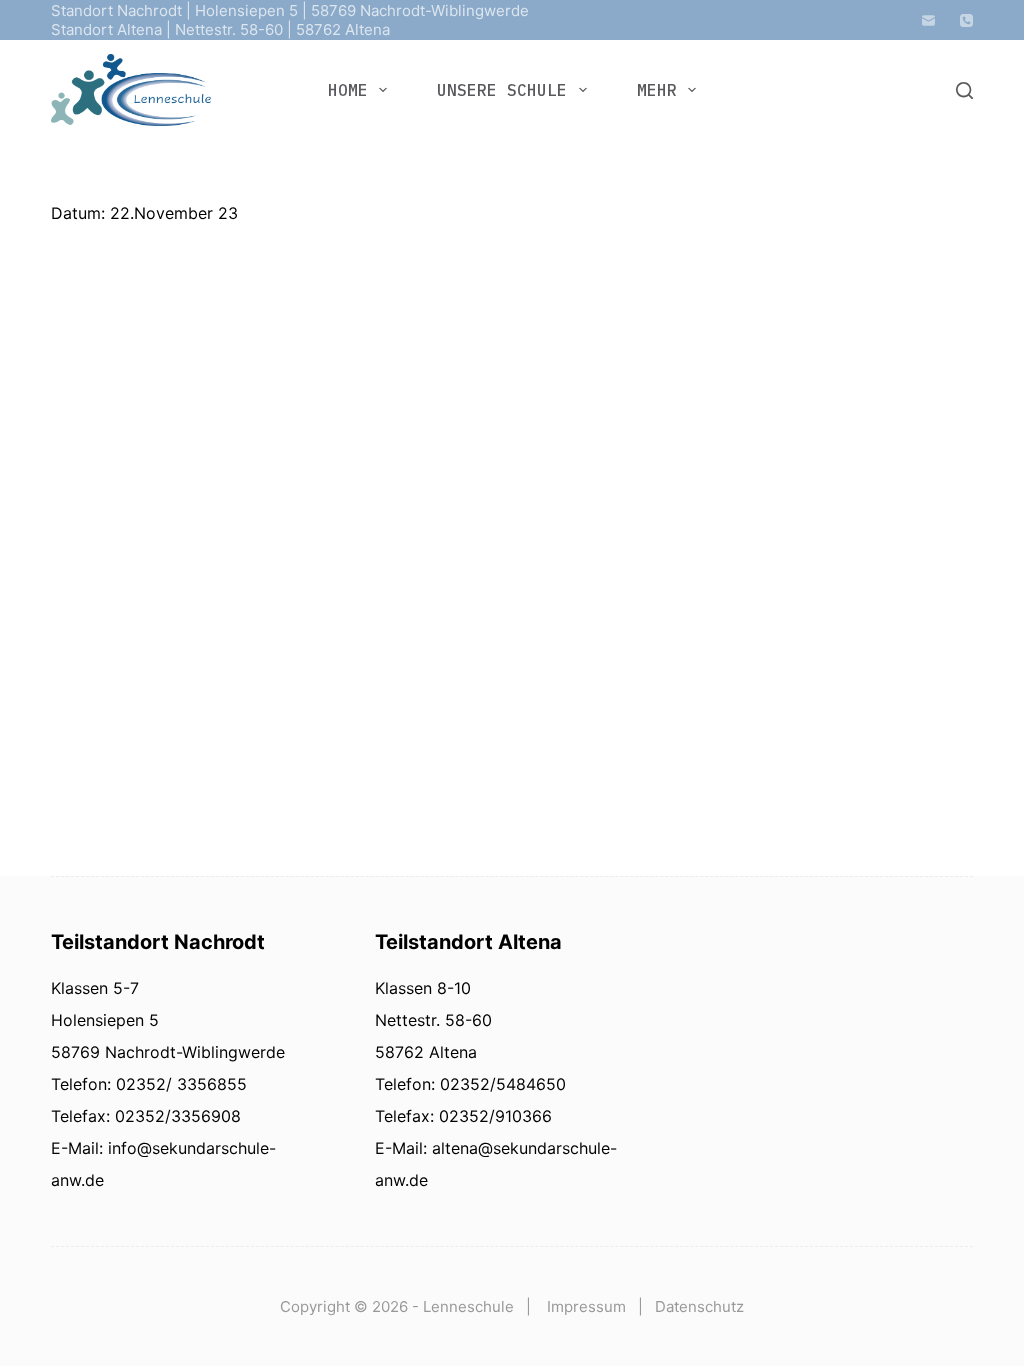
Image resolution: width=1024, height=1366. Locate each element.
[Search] (964, 90)
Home (348, 90)
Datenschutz (699, 1306)
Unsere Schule (502, 90)
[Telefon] (966, 20)
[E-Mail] (928, 20)
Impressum (586, 1306)
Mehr (657, 90)
